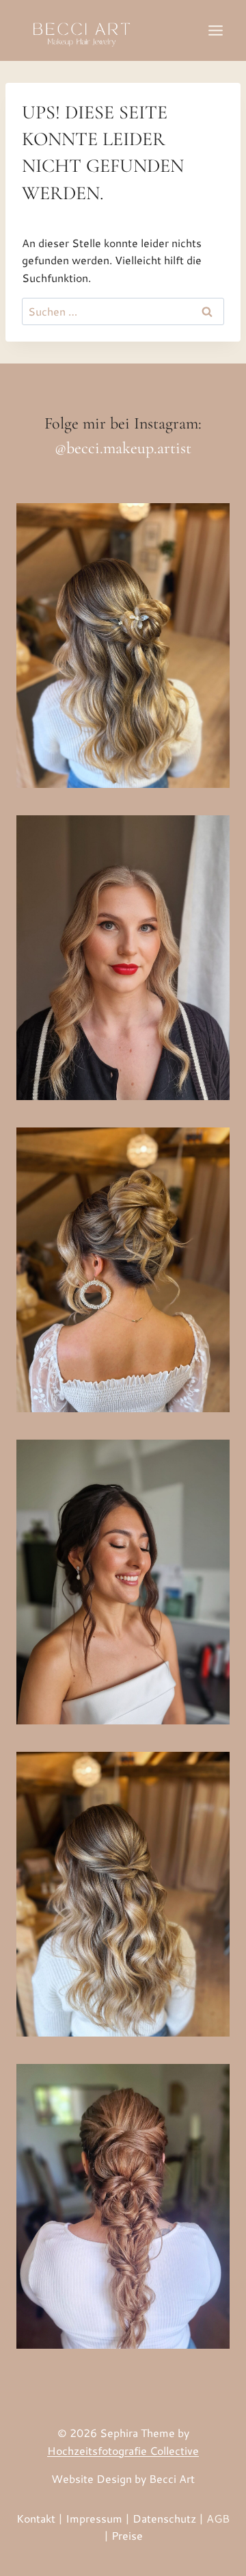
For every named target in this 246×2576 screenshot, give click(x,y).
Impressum (94, 2518)
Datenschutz (164, 2518)
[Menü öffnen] (215, 30)
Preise (127, 2535)
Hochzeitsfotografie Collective (123, 2450)
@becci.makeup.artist (123, 448)
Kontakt (36, 2518)
